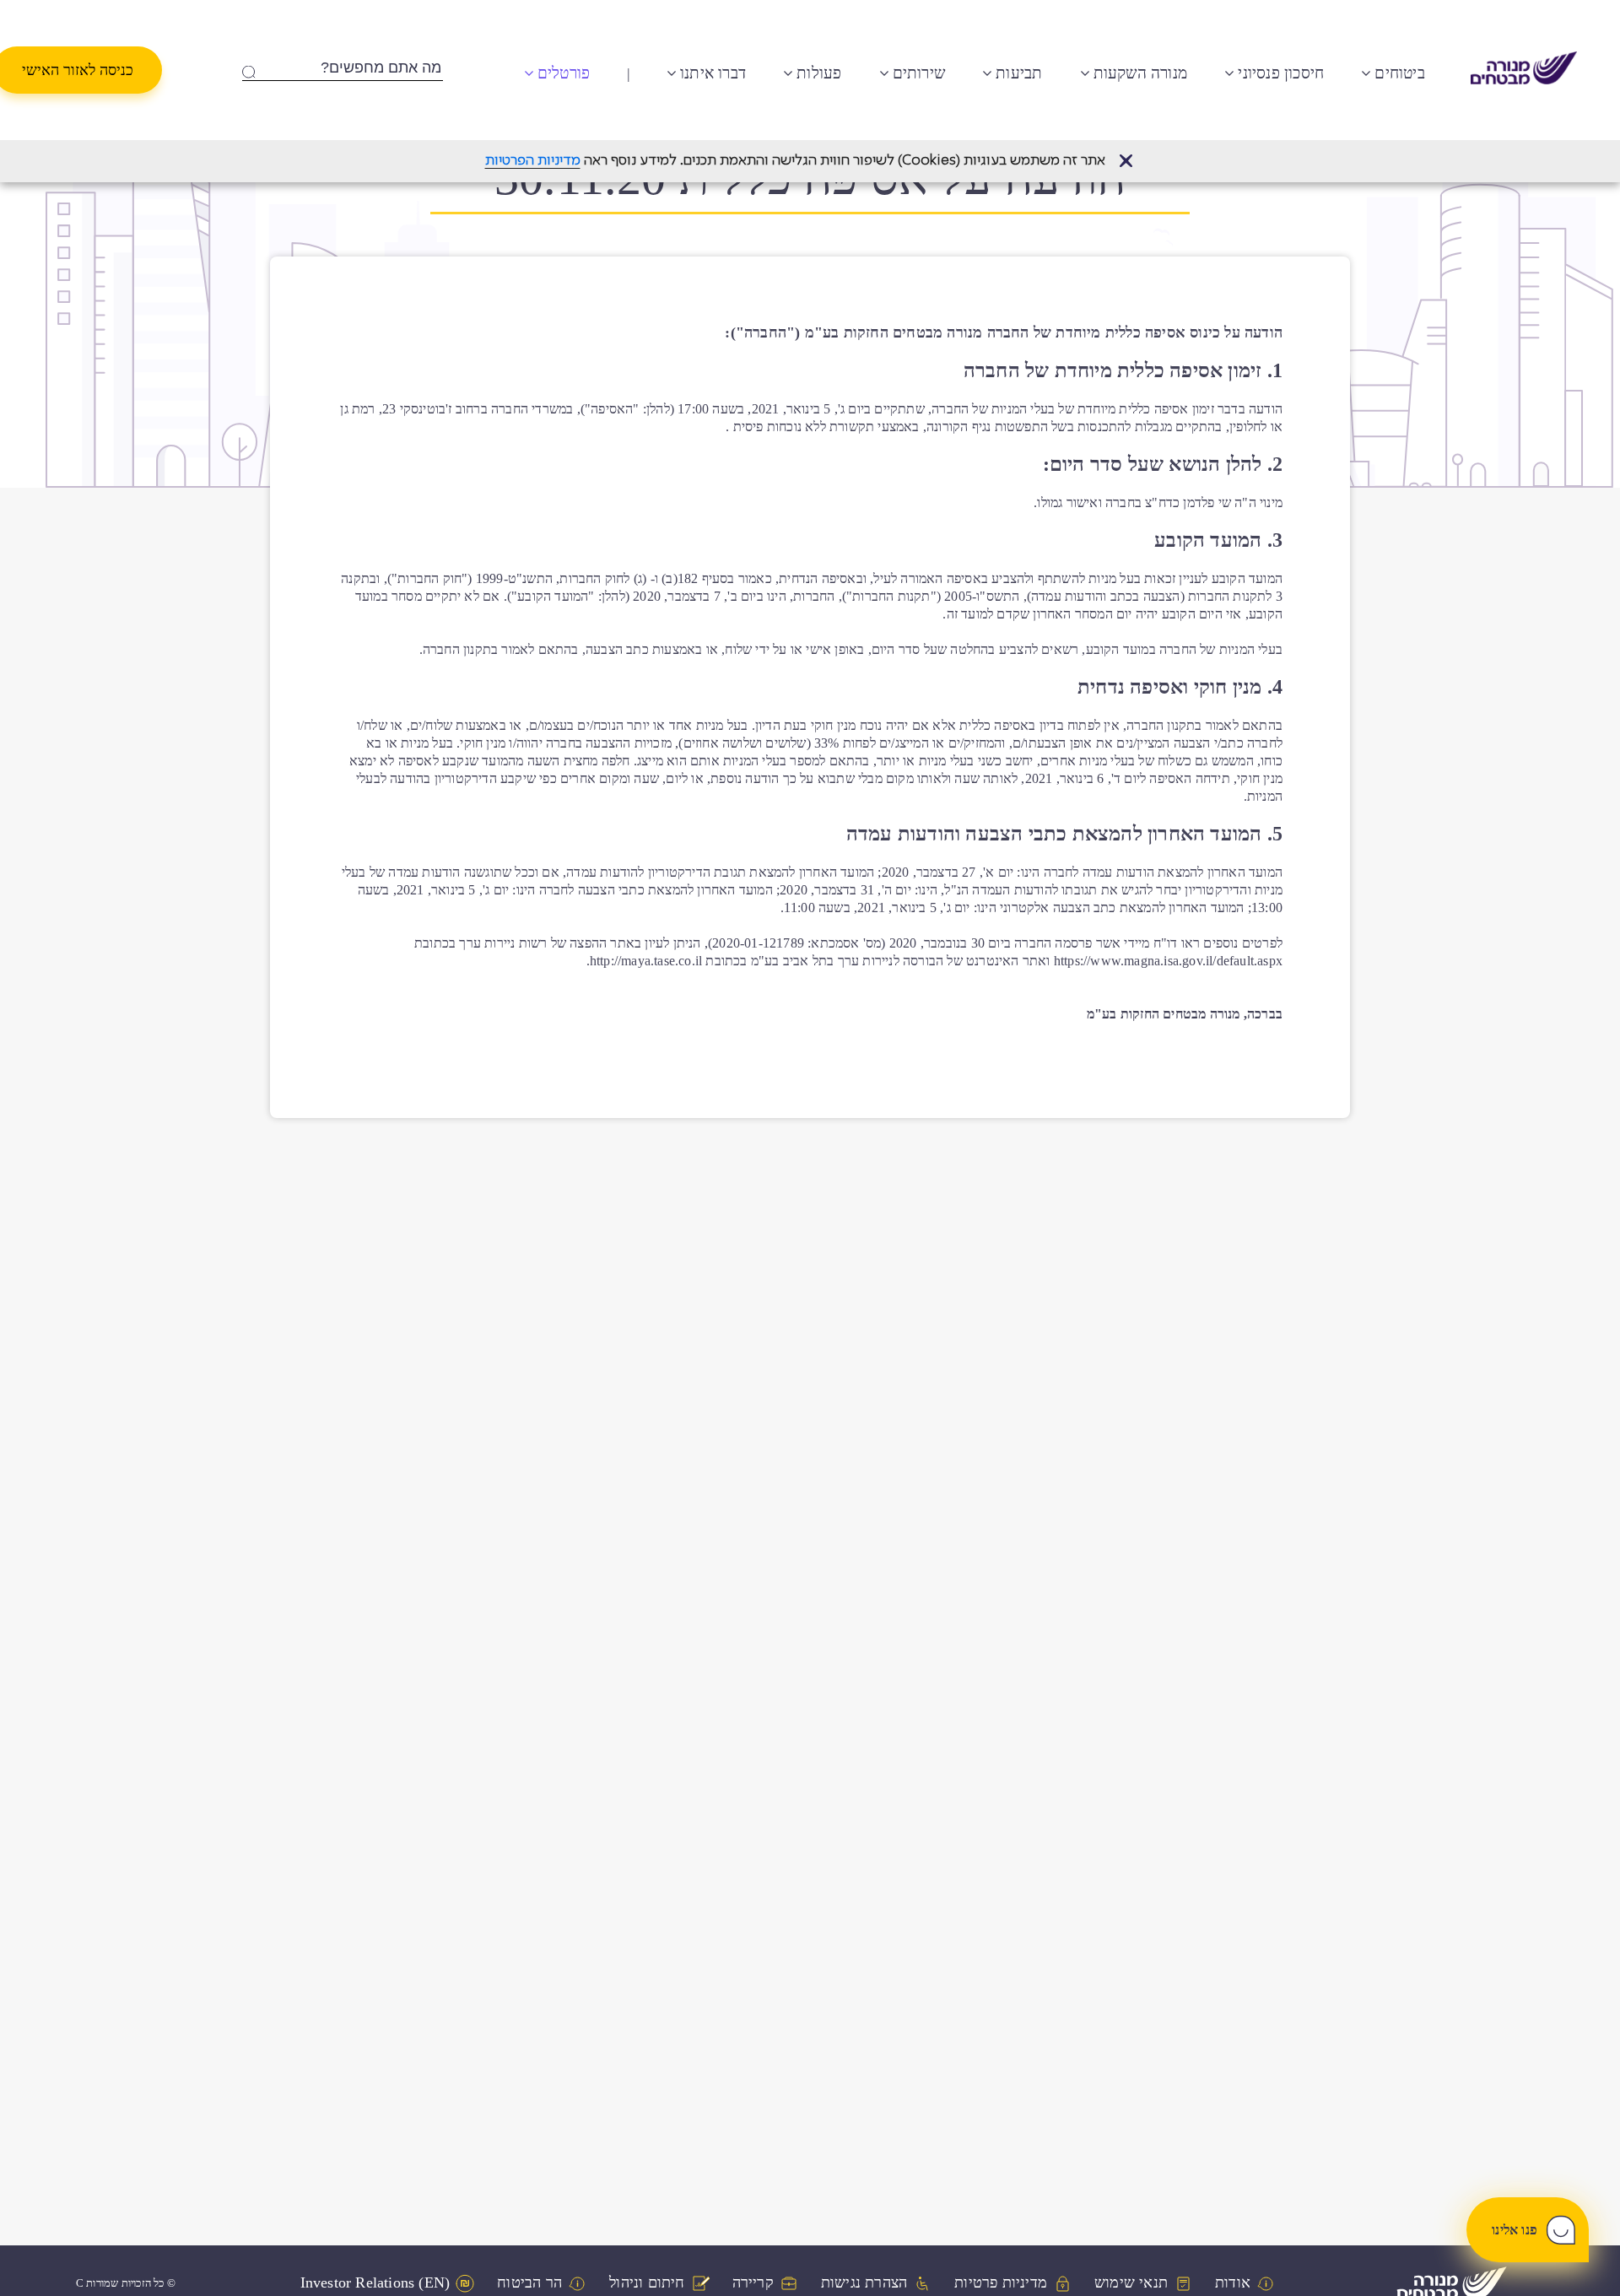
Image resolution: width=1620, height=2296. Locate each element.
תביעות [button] (1019, 73)
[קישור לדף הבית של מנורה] (1524, 70)
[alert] (810, 161)
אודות (1233, 2283)
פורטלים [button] (564, 73)
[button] (1126, 161)
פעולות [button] (819, 73)
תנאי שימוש (1131, 2283)
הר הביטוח (529, 2283)
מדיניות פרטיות (1001, 2283)
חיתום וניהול (647, 2283)
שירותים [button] (919, 73)
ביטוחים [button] (1399, 73)
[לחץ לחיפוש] (248, 68)
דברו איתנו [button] (713, 73)
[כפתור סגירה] (1126, 161)
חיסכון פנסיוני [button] (1281, 73)
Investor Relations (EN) (375, 2283)
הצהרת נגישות (864, 2283)
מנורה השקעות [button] (1140, 73)
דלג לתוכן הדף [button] (785, 13)
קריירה (753, 2283)
